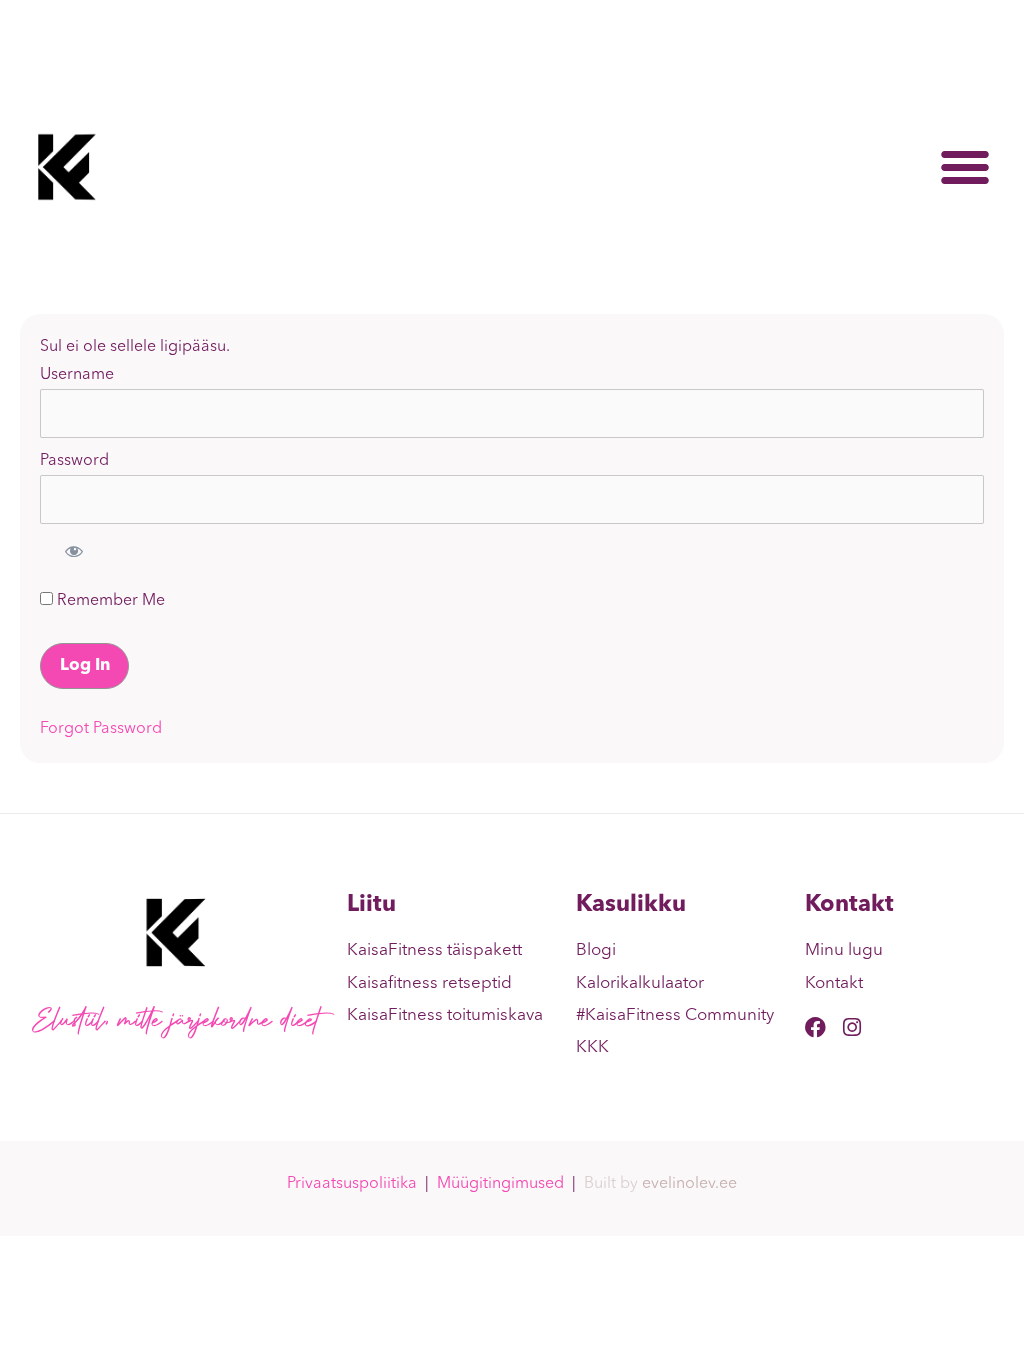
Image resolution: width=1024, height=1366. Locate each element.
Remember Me (109, 601)
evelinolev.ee (689, 1184)
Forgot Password (101, 729)
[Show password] (74, 551)
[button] (965, 167)
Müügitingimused (500, 1184)
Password (74, 461)
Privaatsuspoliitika (352, 1184)
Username (77, 375)
